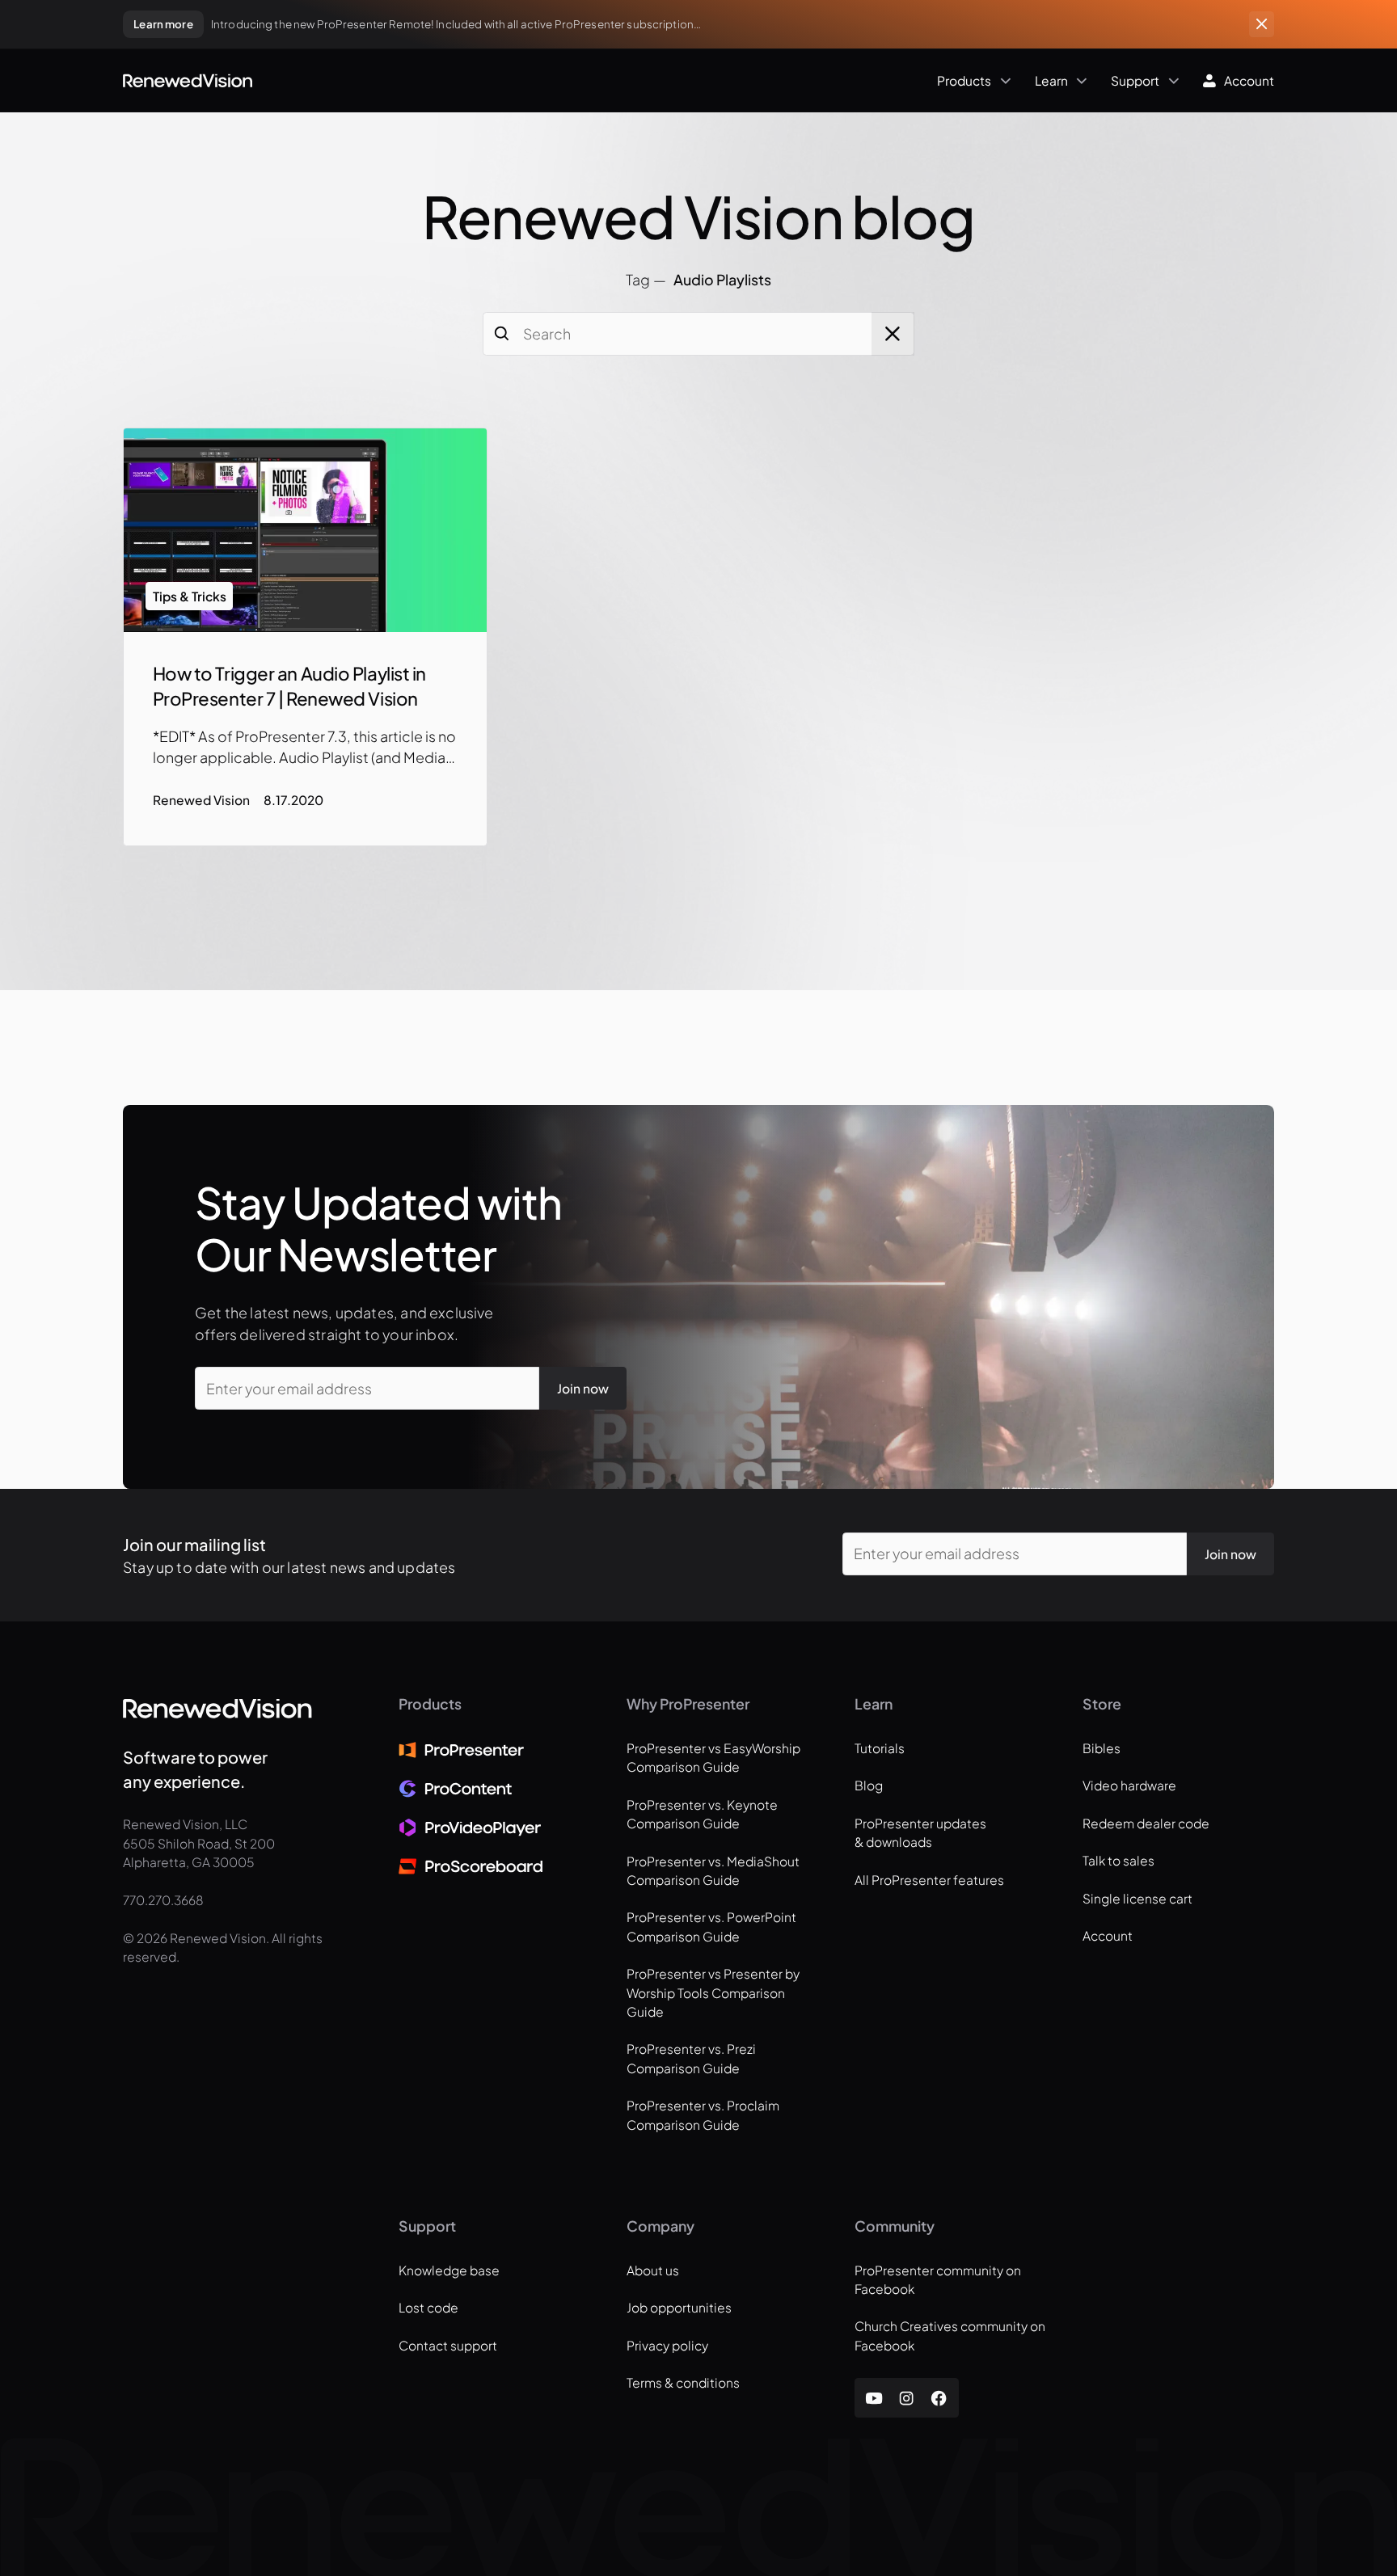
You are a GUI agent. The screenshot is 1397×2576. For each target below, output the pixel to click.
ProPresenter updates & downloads (920, 1832)
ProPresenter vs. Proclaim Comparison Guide (703, 2114)
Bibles (1102, 1748)
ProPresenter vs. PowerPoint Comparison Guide (711, 1926)
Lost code (428, 2307)
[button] (636, 80)
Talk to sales (1118, 1860)
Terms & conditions (683, 2382)
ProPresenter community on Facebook (938, 2279)
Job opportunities (679, 2307)
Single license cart (1137, 1898)
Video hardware (1129, 1785)
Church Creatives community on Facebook (950, 2335)
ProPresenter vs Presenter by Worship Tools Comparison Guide (713, 1992)
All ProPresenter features (929, 1880)
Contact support (448, 2345)
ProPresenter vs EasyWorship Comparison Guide (713, 1757)
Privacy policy (667, 2345)
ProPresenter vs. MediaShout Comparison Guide (713, 1870)
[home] (188, 81)
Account (1108, 1935)
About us (653, 2270)
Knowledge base (449, 2270)
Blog (869, 1785)
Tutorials (880, 1748)
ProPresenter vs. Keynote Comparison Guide (702, 1814)
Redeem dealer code (1146, 1823)
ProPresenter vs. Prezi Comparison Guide (691, 2058)
